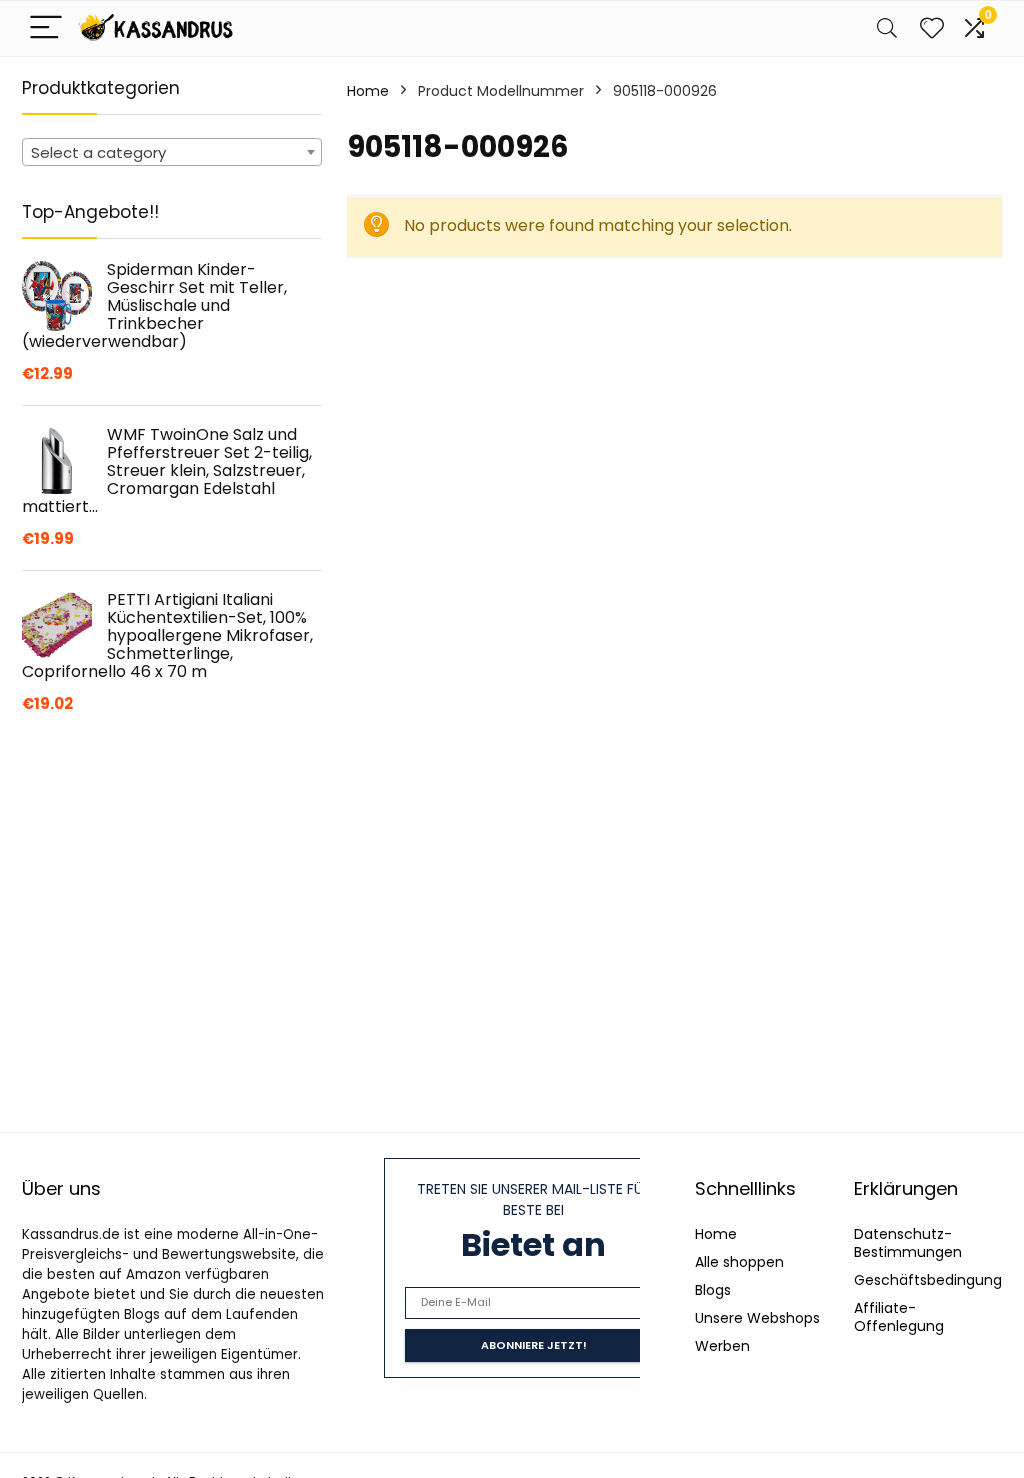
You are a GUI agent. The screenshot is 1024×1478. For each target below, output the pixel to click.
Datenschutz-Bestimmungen (908, 1243)
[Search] (887, 28)
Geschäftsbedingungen (937, 1280)
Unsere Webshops (757, 1318)
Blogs (713, 1290)
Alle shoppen (739, 1262)
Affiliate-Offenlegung (899, 1317)
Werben (722, 1346)
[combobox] (172, 152)
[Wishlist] (932, 28)
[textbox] (172, 153)
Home (368, 91)
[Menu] (46, 28)
